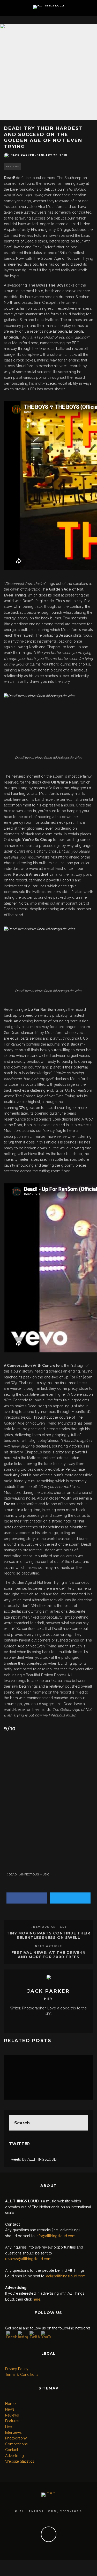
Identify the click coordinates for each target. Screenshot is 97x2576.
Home (10, 2404)
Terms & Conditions (22, 2375)
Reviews (12, 166)
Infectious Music (35, 1874)
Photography (16, 2438)
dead (13, 1874)
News (10, 2409)
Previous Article (49, 1927)
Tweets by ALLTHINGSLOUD (33, 2159)
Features (12, 2421)
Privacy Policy (17, 2369)
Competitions (16, 2444)
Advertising (14, 2456)
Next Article (48, 1946)
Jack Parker (23, 155)
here (37, 2299)
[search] (80, 2123)
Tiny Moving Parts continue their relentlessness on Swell (48, 1935)
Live (9, 2427)
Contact (12, 2450)
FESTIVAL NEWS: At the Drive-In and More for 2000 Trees (48, 1955)
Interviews (13, 2432)
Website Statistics (20, 2461)
